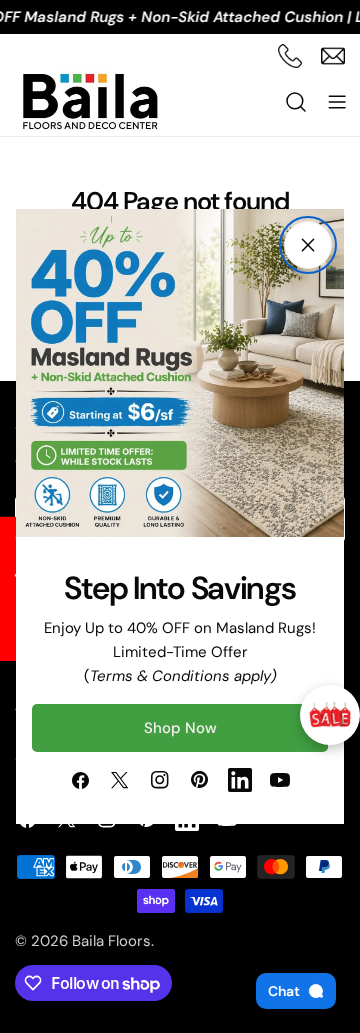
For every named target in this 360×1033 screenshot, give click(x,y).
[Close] (308, 245)
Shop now (180, 728)
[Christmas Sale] (330, 715)
